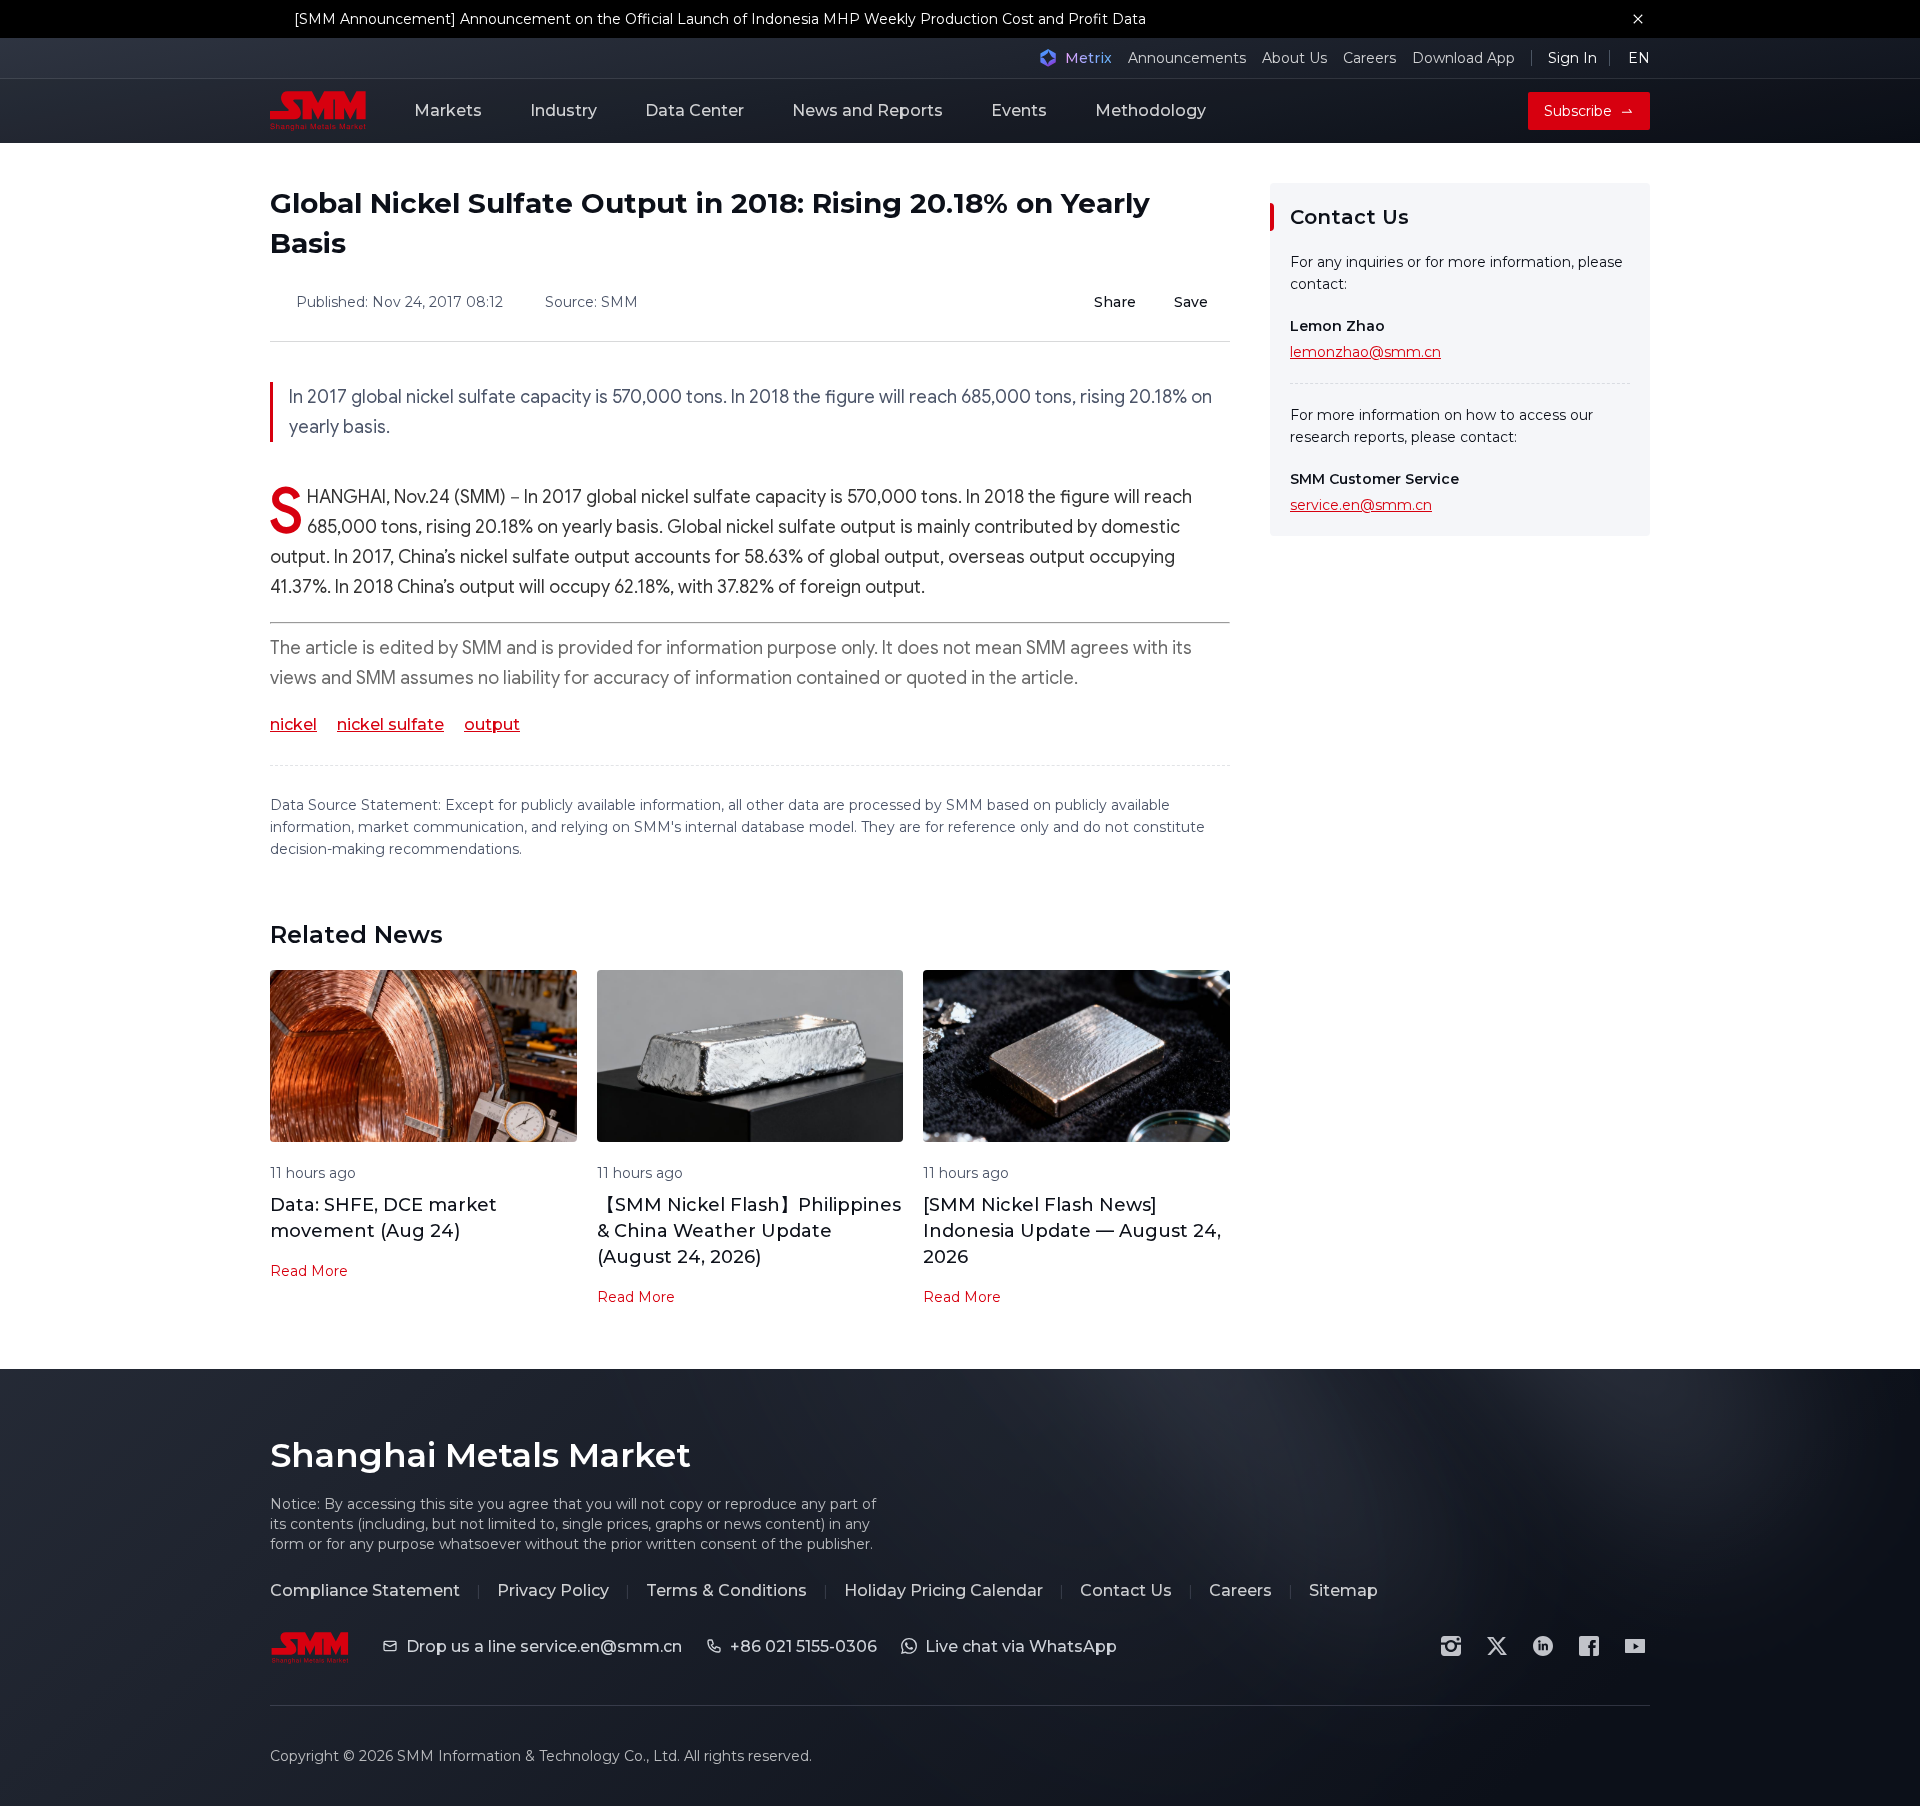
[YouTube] (1635, 1646)
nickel (293, 724)
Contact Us (1126, 1590)
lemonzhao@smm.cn (1365, 352)
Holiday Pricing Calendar (943, 1590)
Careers (1369, 58)
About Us (1294, 58)
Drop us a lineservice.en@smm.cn (544, 1646)
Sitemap (1343, 1590)
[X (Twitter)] (1497, 1646)
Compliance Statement (365, 1590)
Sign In (1572, 58)
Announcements (1187, 58)
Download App (1463, 58)
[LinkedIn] (1543, 1646)
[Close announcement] (1638, 19)
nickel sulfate (390, 724)
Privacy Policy (553, 1590)
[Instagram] (1451, 1646)
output (492, 724)
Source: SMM (591, 302)
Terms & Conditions (726, 1590)
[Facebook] (1589, 1646)
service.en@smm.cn (1361, 505)
